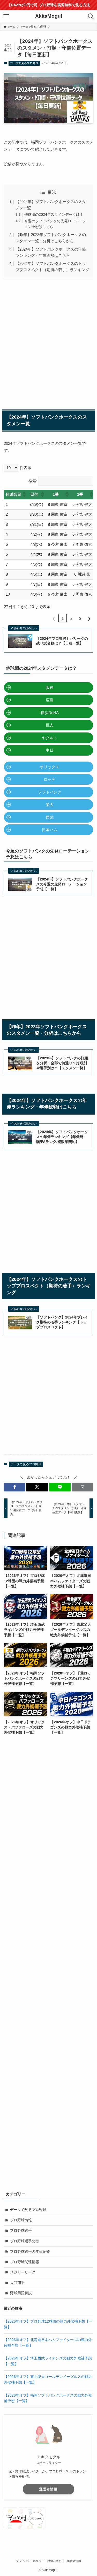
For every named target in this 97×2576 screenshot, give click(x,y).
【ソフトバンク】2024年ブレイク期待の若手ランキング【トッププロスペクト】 (62, 1322)
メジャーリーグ (23, 2272)
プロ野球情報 (21, 2220)
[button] (24, 494)
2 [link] (71, 618)
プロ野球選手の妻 (25, 2241)
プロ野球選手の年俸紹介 (30, 2252)
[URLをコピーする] (82, 1487)
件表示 (25, 468)
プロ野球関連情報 (25, 2262)
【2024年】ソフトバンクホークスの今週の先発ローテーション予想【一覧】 (62, 884)
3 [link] (80, 618)
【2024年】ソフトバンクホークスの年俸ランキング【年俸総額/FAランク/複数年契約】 (62, 1137)
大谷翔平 (17, 2283)
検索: (33, 481)
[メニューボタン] (6, 16)
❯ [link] (89, 618)
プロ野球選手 (21, 2231)
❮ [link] (54, 618)
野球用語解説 (21, 2293)
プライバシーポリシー (30, 2561)
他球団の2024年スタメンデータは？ (54, 215)
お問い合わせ (56, 2561)
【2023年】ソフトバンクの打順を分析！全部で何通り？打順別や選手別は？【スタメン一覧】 (62, 1063)
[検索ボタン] (91, 16)
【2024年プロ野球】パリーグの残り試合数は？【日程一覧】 (62, 641)
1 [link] (63, 618)
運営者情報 (48, 2489)
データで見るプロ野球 (24, 63)
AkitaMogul (49, 16)
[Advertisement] (48, 343)
